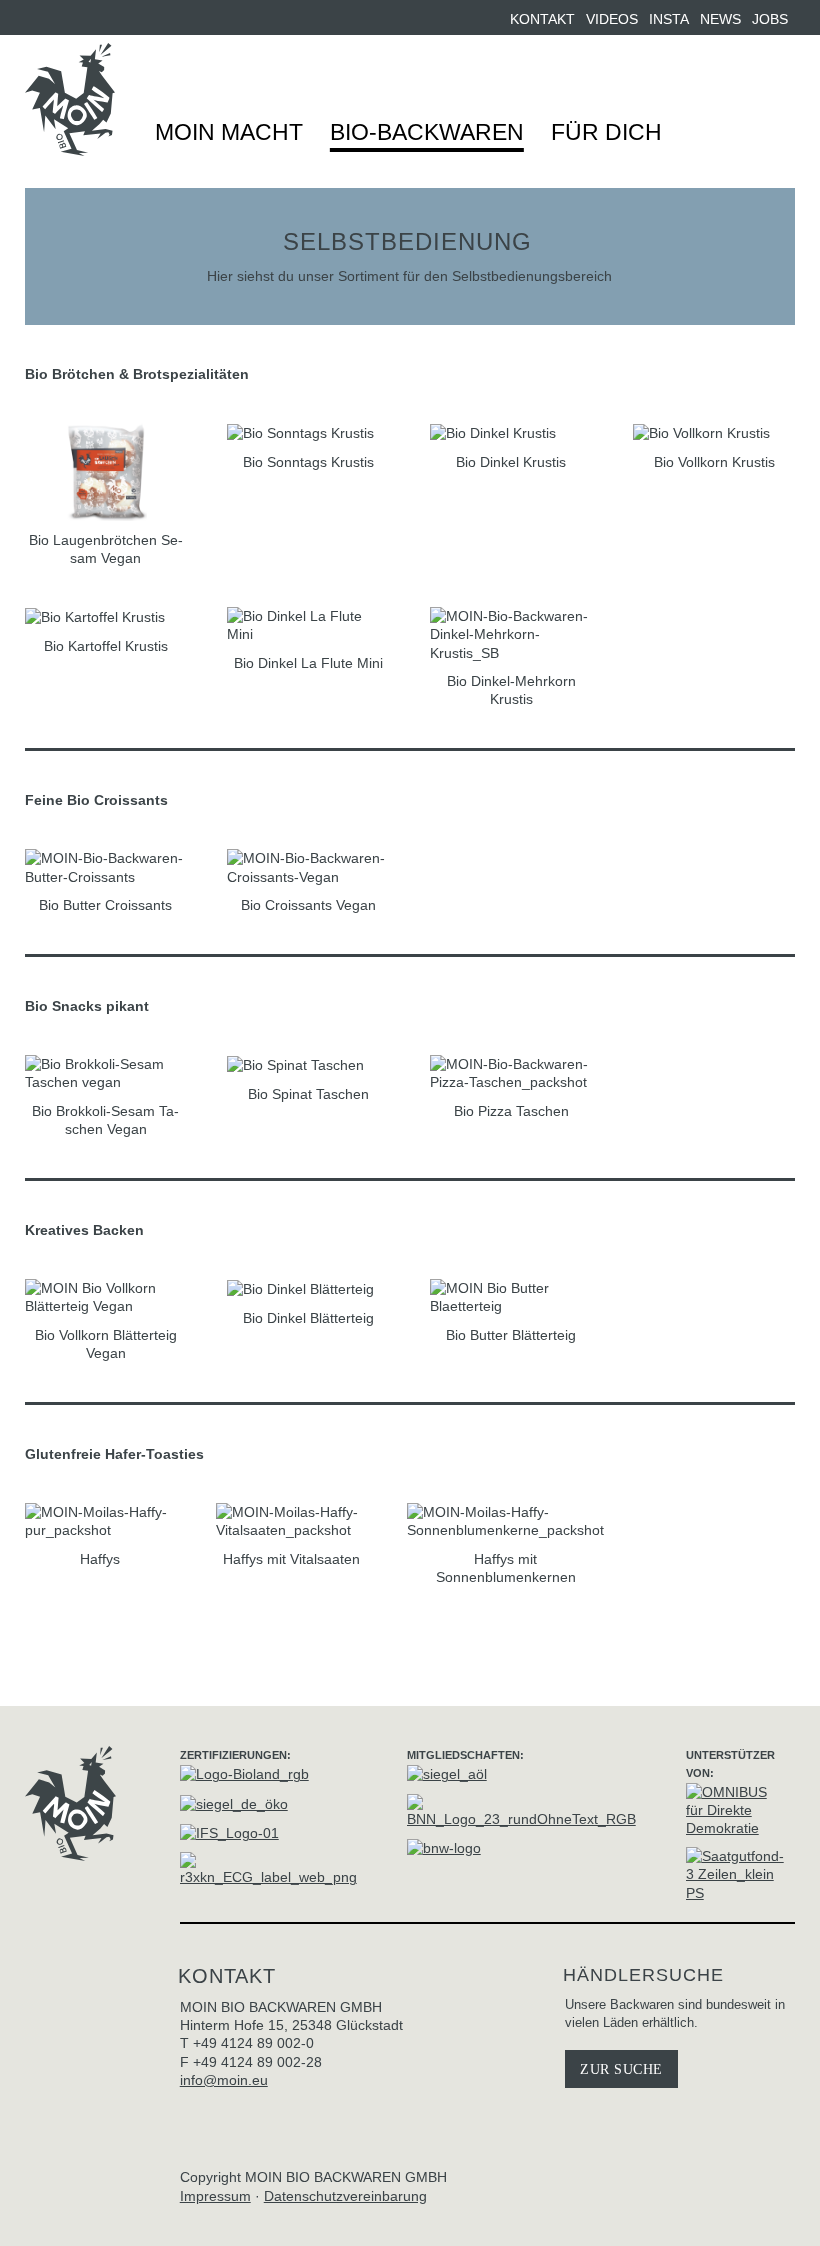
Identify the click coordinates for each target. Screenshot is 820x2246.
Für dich (606, 132)
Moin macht (229, 132)
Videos (612, 19)
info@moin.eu (224, 2080)
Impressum (215, 2196)
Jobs (770, 19)
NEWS (720, 19)
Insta (669, 19)
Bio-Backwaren (427, 132)
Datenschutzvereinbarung (345, 2196)
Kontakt (542, 19)
